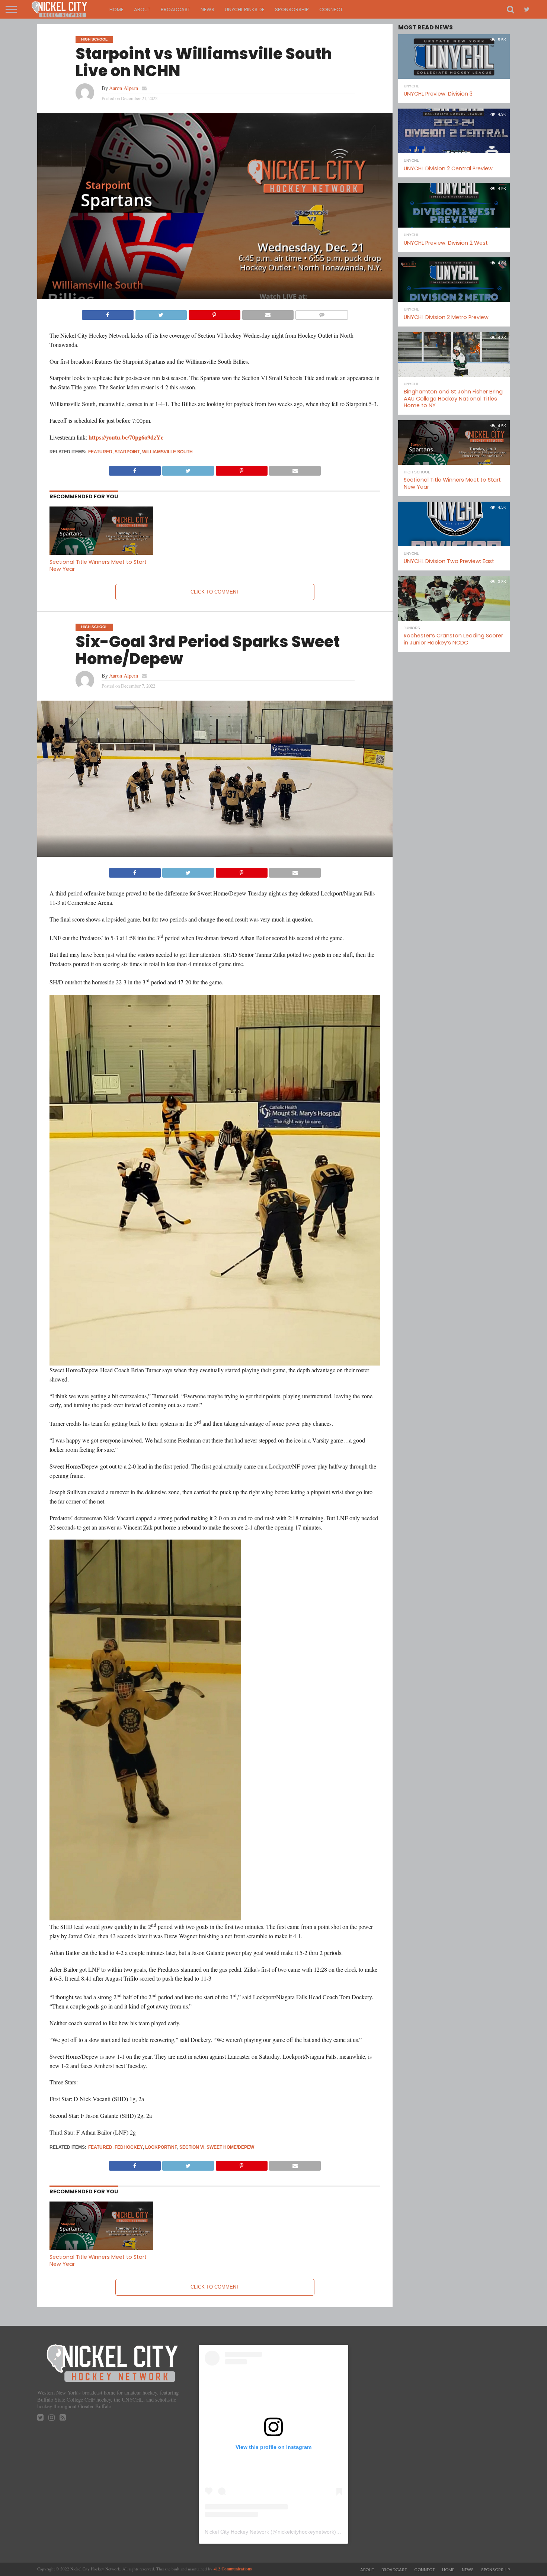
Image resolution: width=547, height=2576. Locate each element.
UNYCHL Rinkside (245, 9)
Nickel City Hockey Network (237, 2532)
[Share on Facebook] (108, 313)
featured (100, 452)
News (207, 9)
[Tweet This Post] (161, 313)
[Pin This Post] (214, 313)
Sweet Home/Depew (230, 2147)
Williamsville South (167, 452)
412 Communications (233, 2569)
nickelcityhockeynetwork (306, 2532)
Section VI (192, 2147)
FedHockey (129, 2147)
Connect (331, 9)
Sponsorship (292, 9)
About (142, 9)
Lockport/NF (161, 2147)
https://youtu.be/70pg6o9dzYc (126, 437)
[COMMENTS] (322, 313)
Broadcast (175, 9)
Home (116, 9)
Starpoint (127, 452)
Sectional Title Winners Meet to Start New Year (98, 565)
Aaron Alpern (124, 88)
